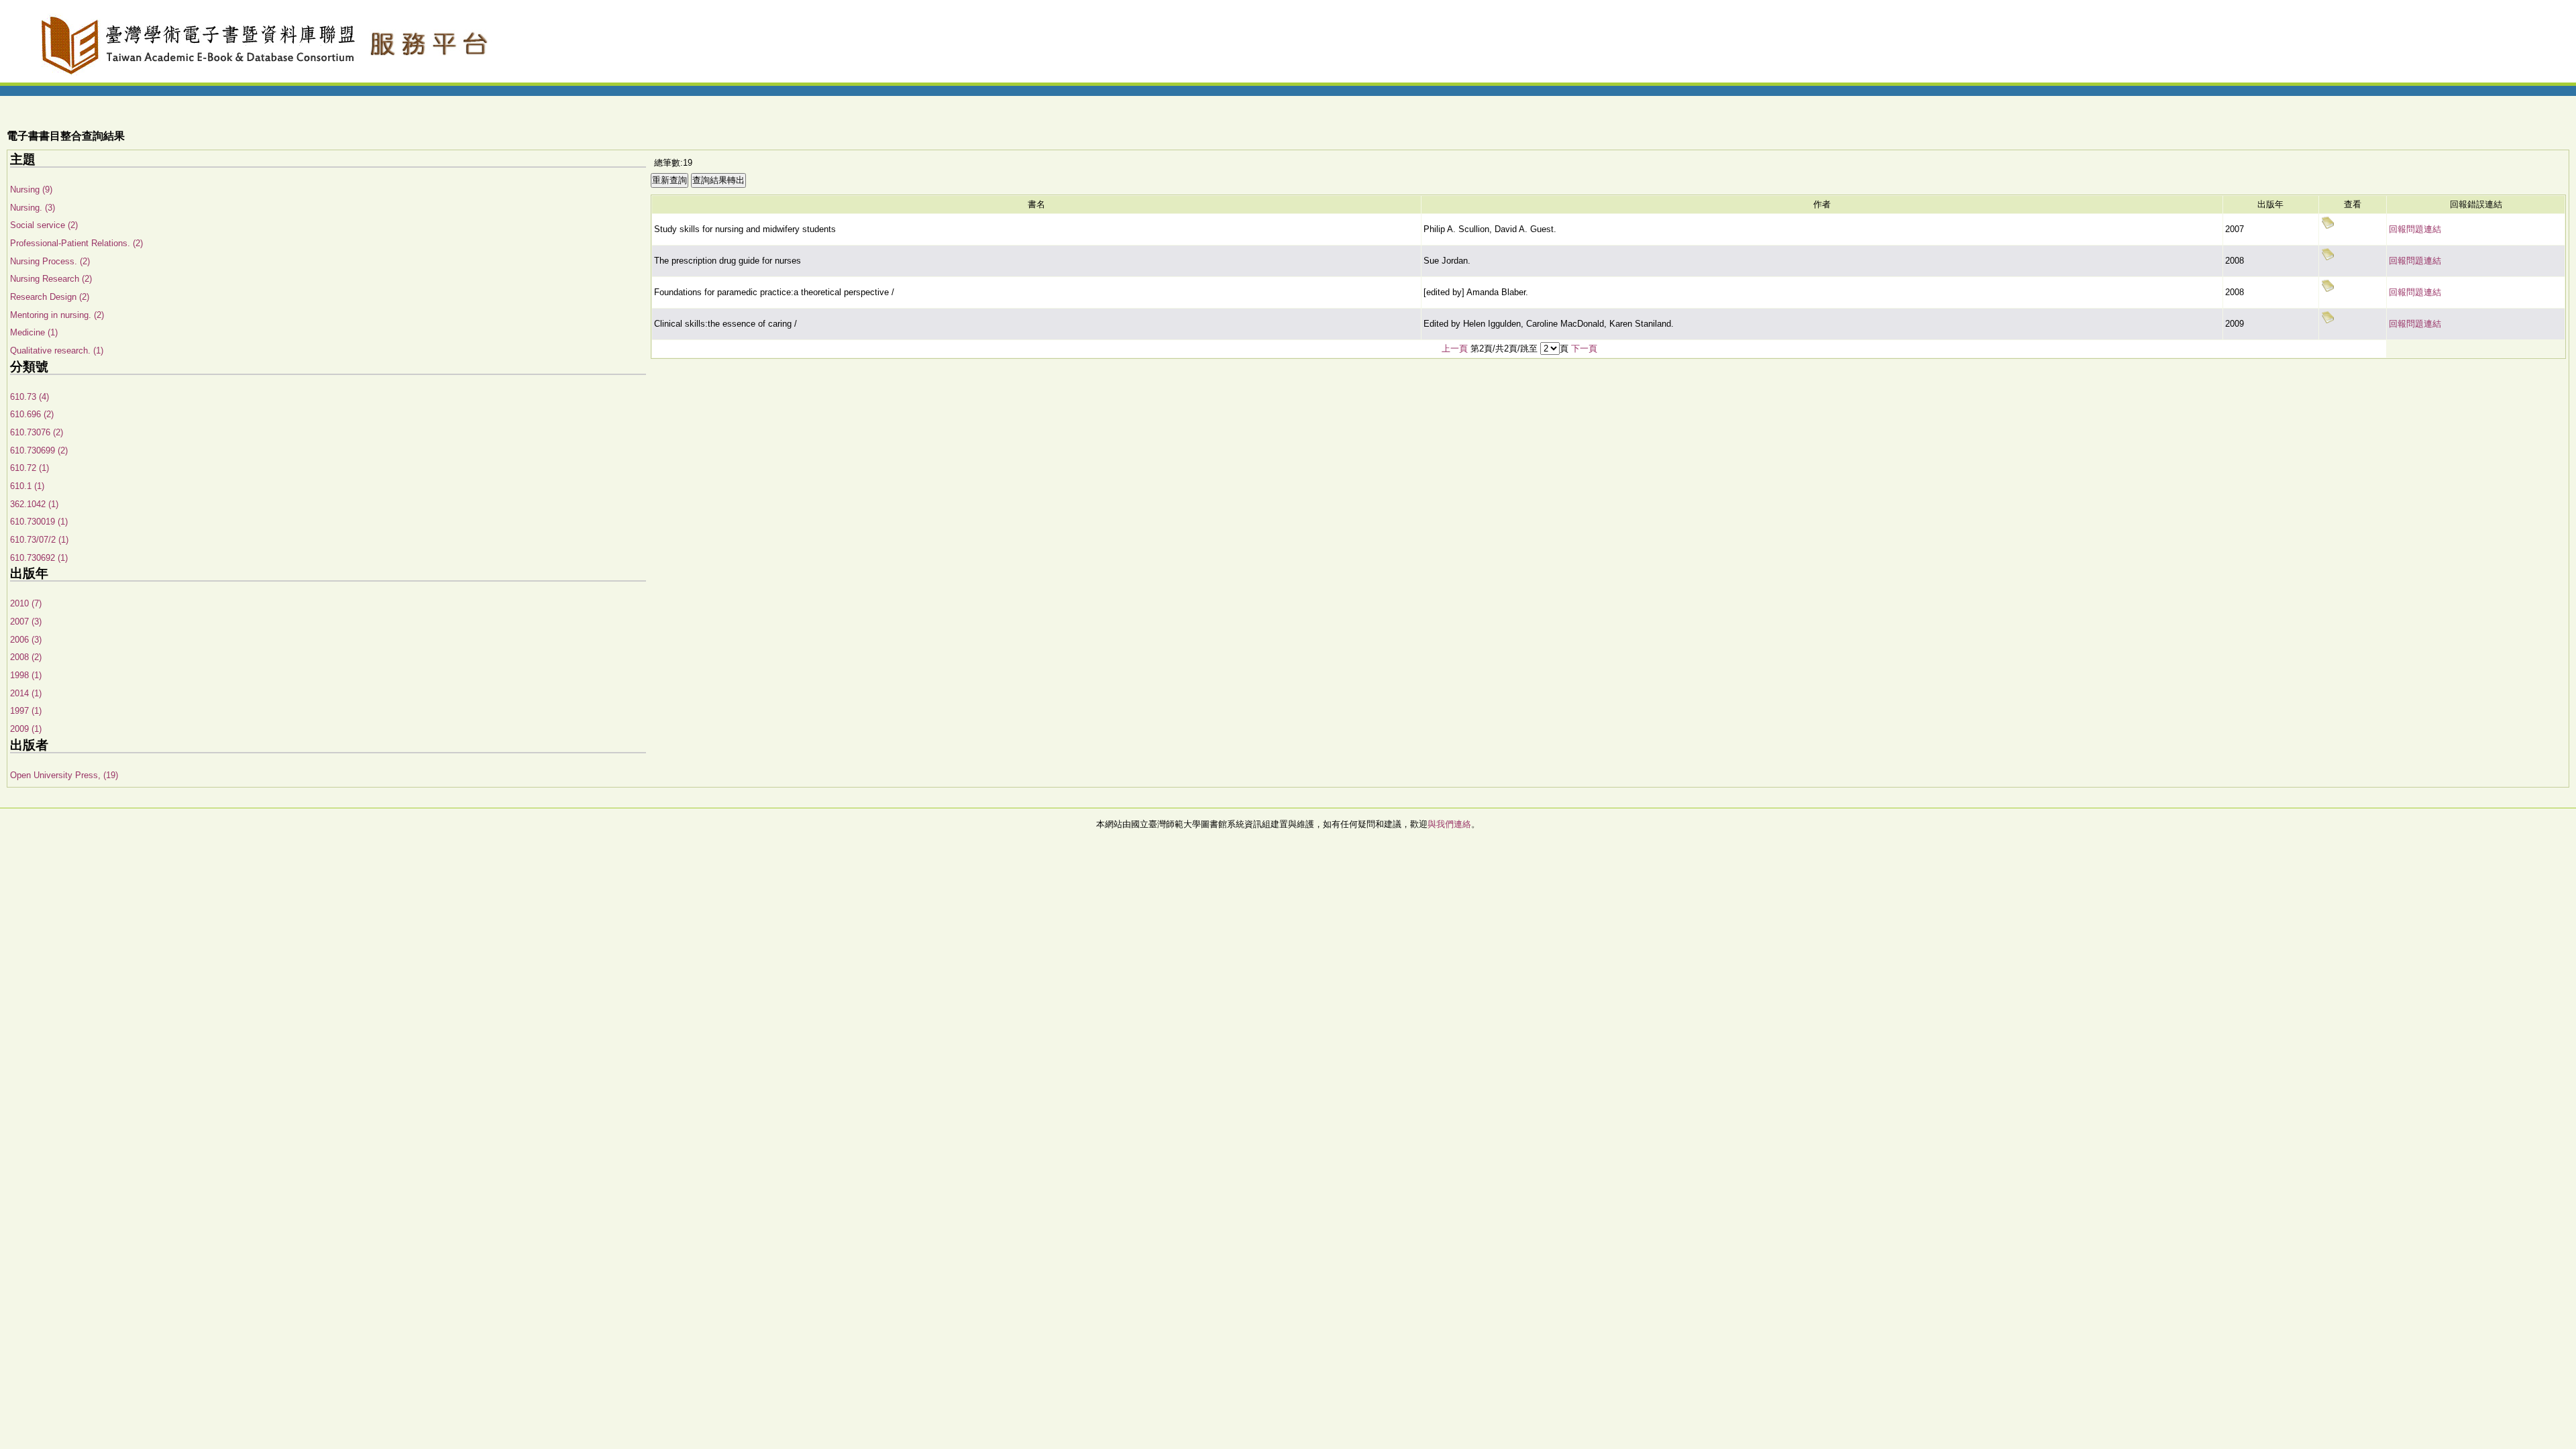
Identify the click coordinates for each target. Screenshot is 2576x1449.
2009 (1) (26, 729)
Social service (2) (44, 225)
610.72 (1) (30, 468)
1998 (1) (26, 675)
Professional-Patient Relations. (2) (76, 243)
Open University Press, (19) (64, 775)
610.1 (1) (27, 486)
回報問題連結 (2415, 229)
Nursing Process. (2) (50, 261)
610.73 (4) (30, 397)
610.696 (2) (32, 414)
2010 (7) (26, 603)
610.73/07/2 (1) (39, 540)
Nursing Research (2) (51, 279)
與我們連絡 (1449, 824)
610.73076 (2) (37, 432)
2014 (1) (26, 693)
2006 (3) (26, 640)
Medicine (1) (34, 332)
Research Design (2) (50, 297)
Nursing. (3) (33, 208)
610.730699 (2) (39, 450)
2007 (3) (26, 622)
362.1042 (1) (34, 504)
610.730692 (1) (39, 558)
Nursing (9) (31, 190)
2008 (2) (26, 657)
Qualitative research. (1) (57, 351)
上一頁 (1455, 348)
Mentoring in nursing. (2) (57, 315)
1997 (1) (26, 711)
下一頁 (1584, 348)
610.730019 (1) (39, 522)
